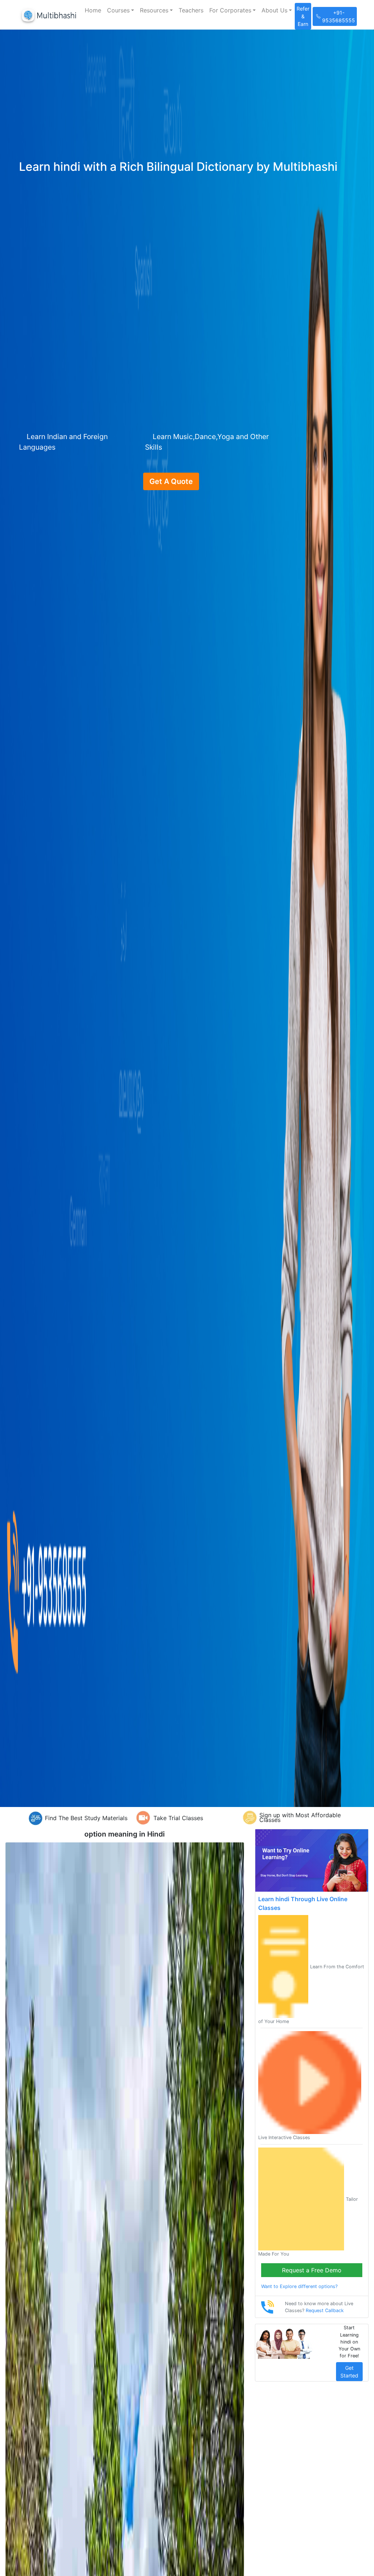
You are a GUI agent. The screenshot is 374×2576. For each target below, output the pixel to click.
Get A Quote (171, 481)
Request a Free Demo (312, 2270)
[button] (121, 10)
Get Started (349, 2372)
